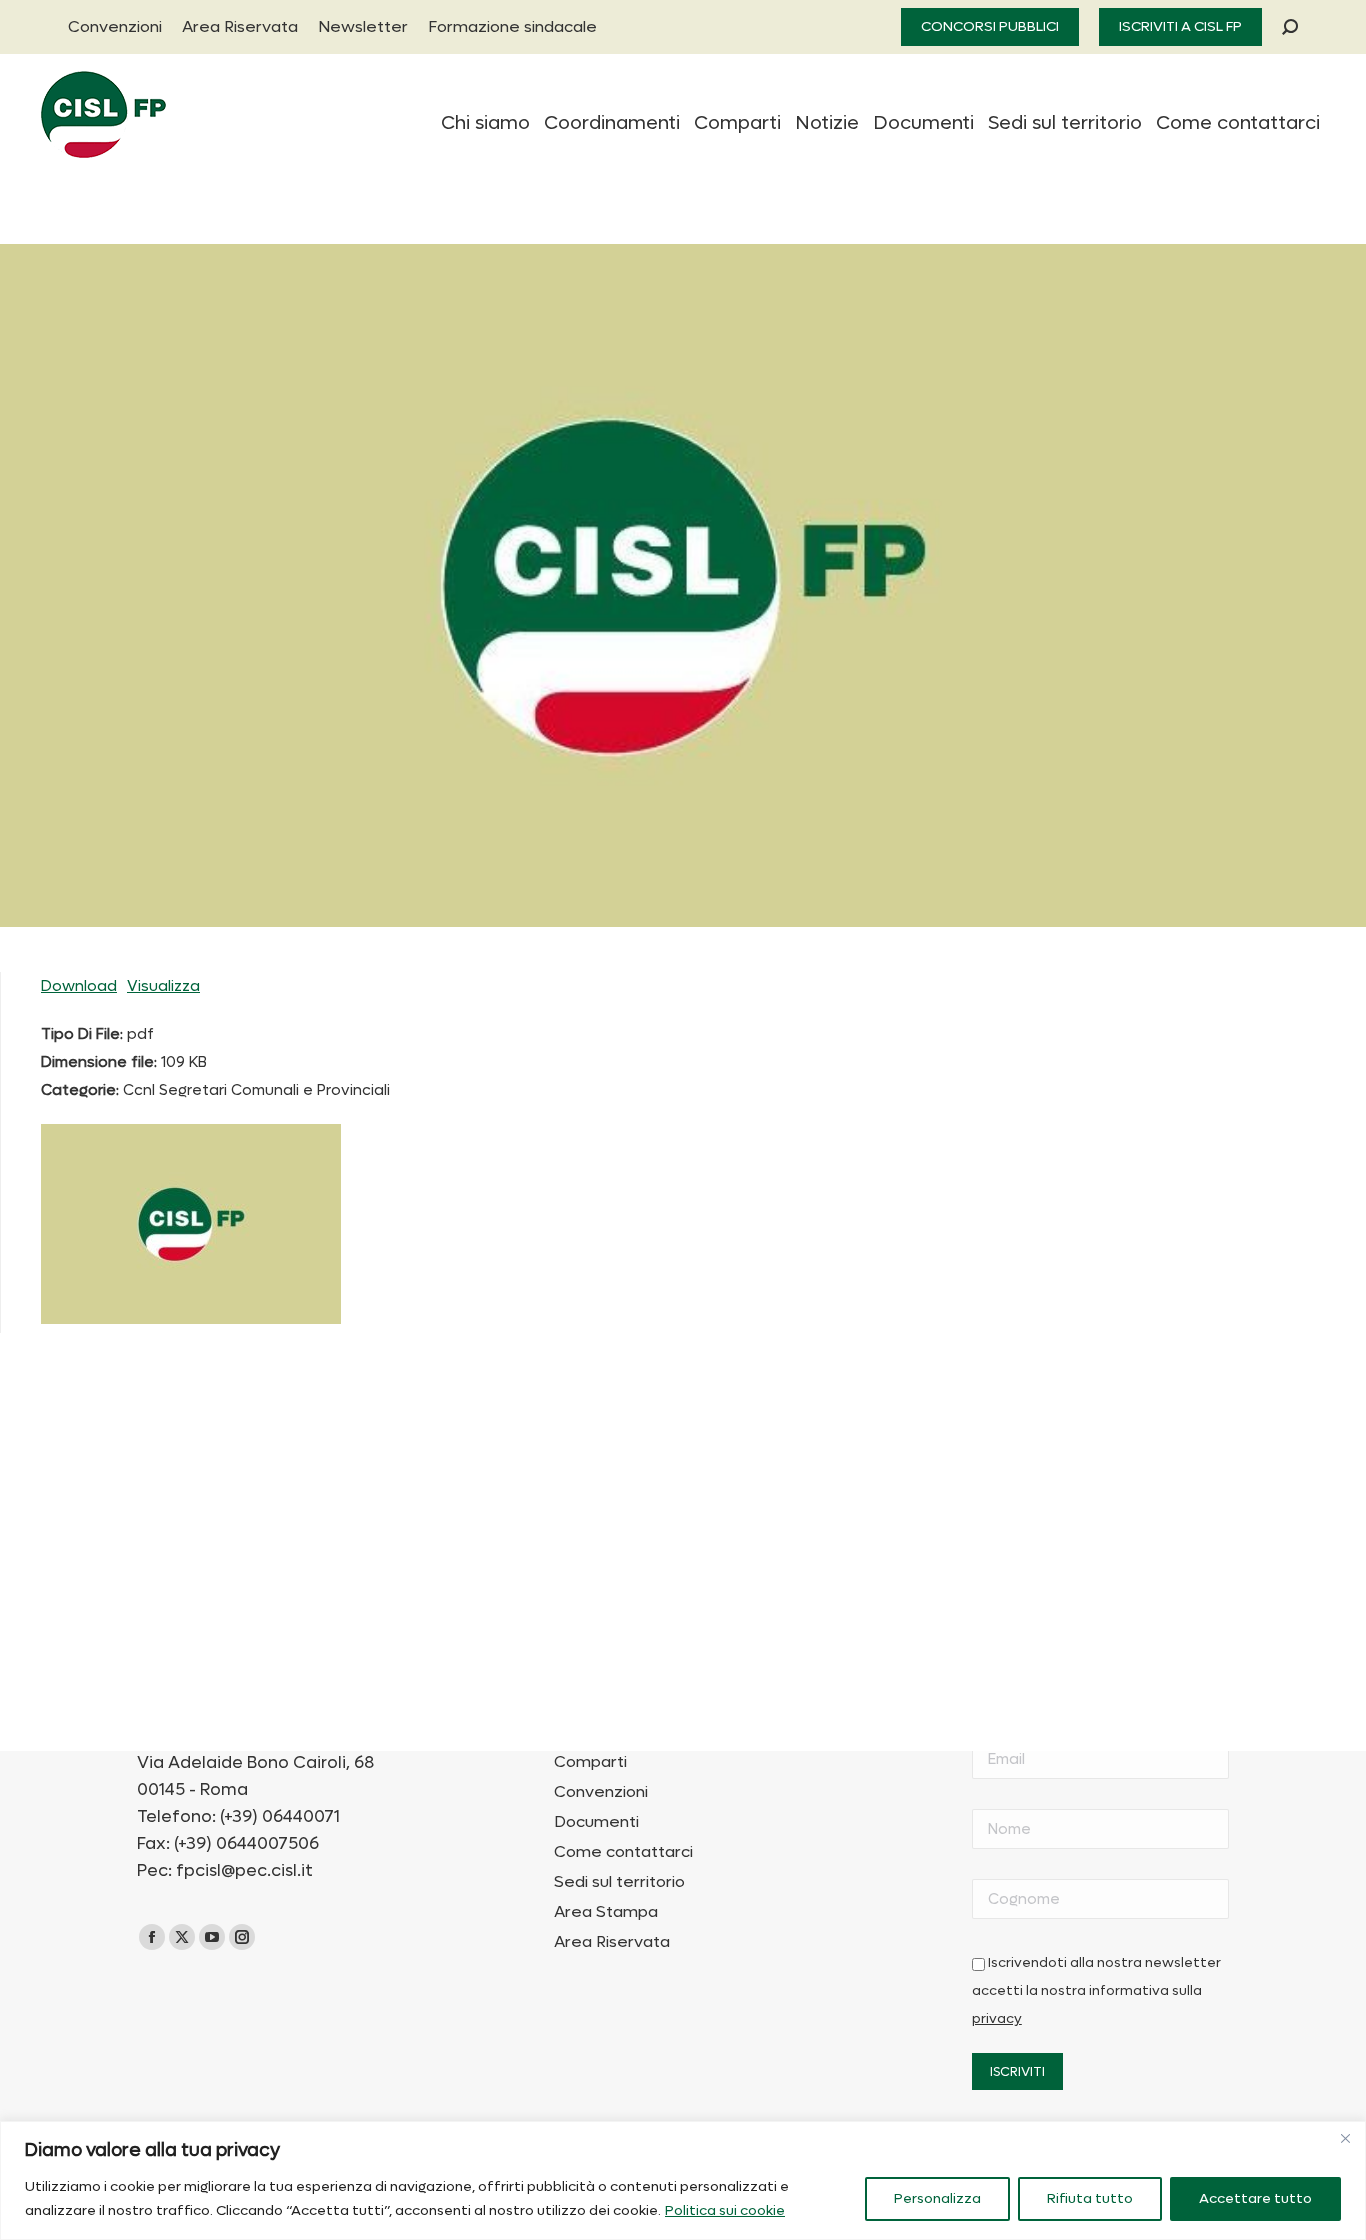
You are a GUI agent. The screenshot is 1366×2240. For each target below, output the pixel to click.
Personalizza (937, 2198)
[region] (683, 2180)
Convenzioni (601, 1792)
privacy (997, 2019)
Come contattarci (623, 1852)
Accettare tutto (1255, 2198)
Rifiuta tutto (1090, 2198)
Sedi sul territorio (619, 1882)
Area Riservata (612, 1942)
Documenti (596, 1822)
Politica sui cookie (725, 2210)
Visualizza (163, 986)
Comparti (590, 1762)
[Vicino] (1345, 2138)
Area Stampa (606, 1912)
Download (79, 986)
